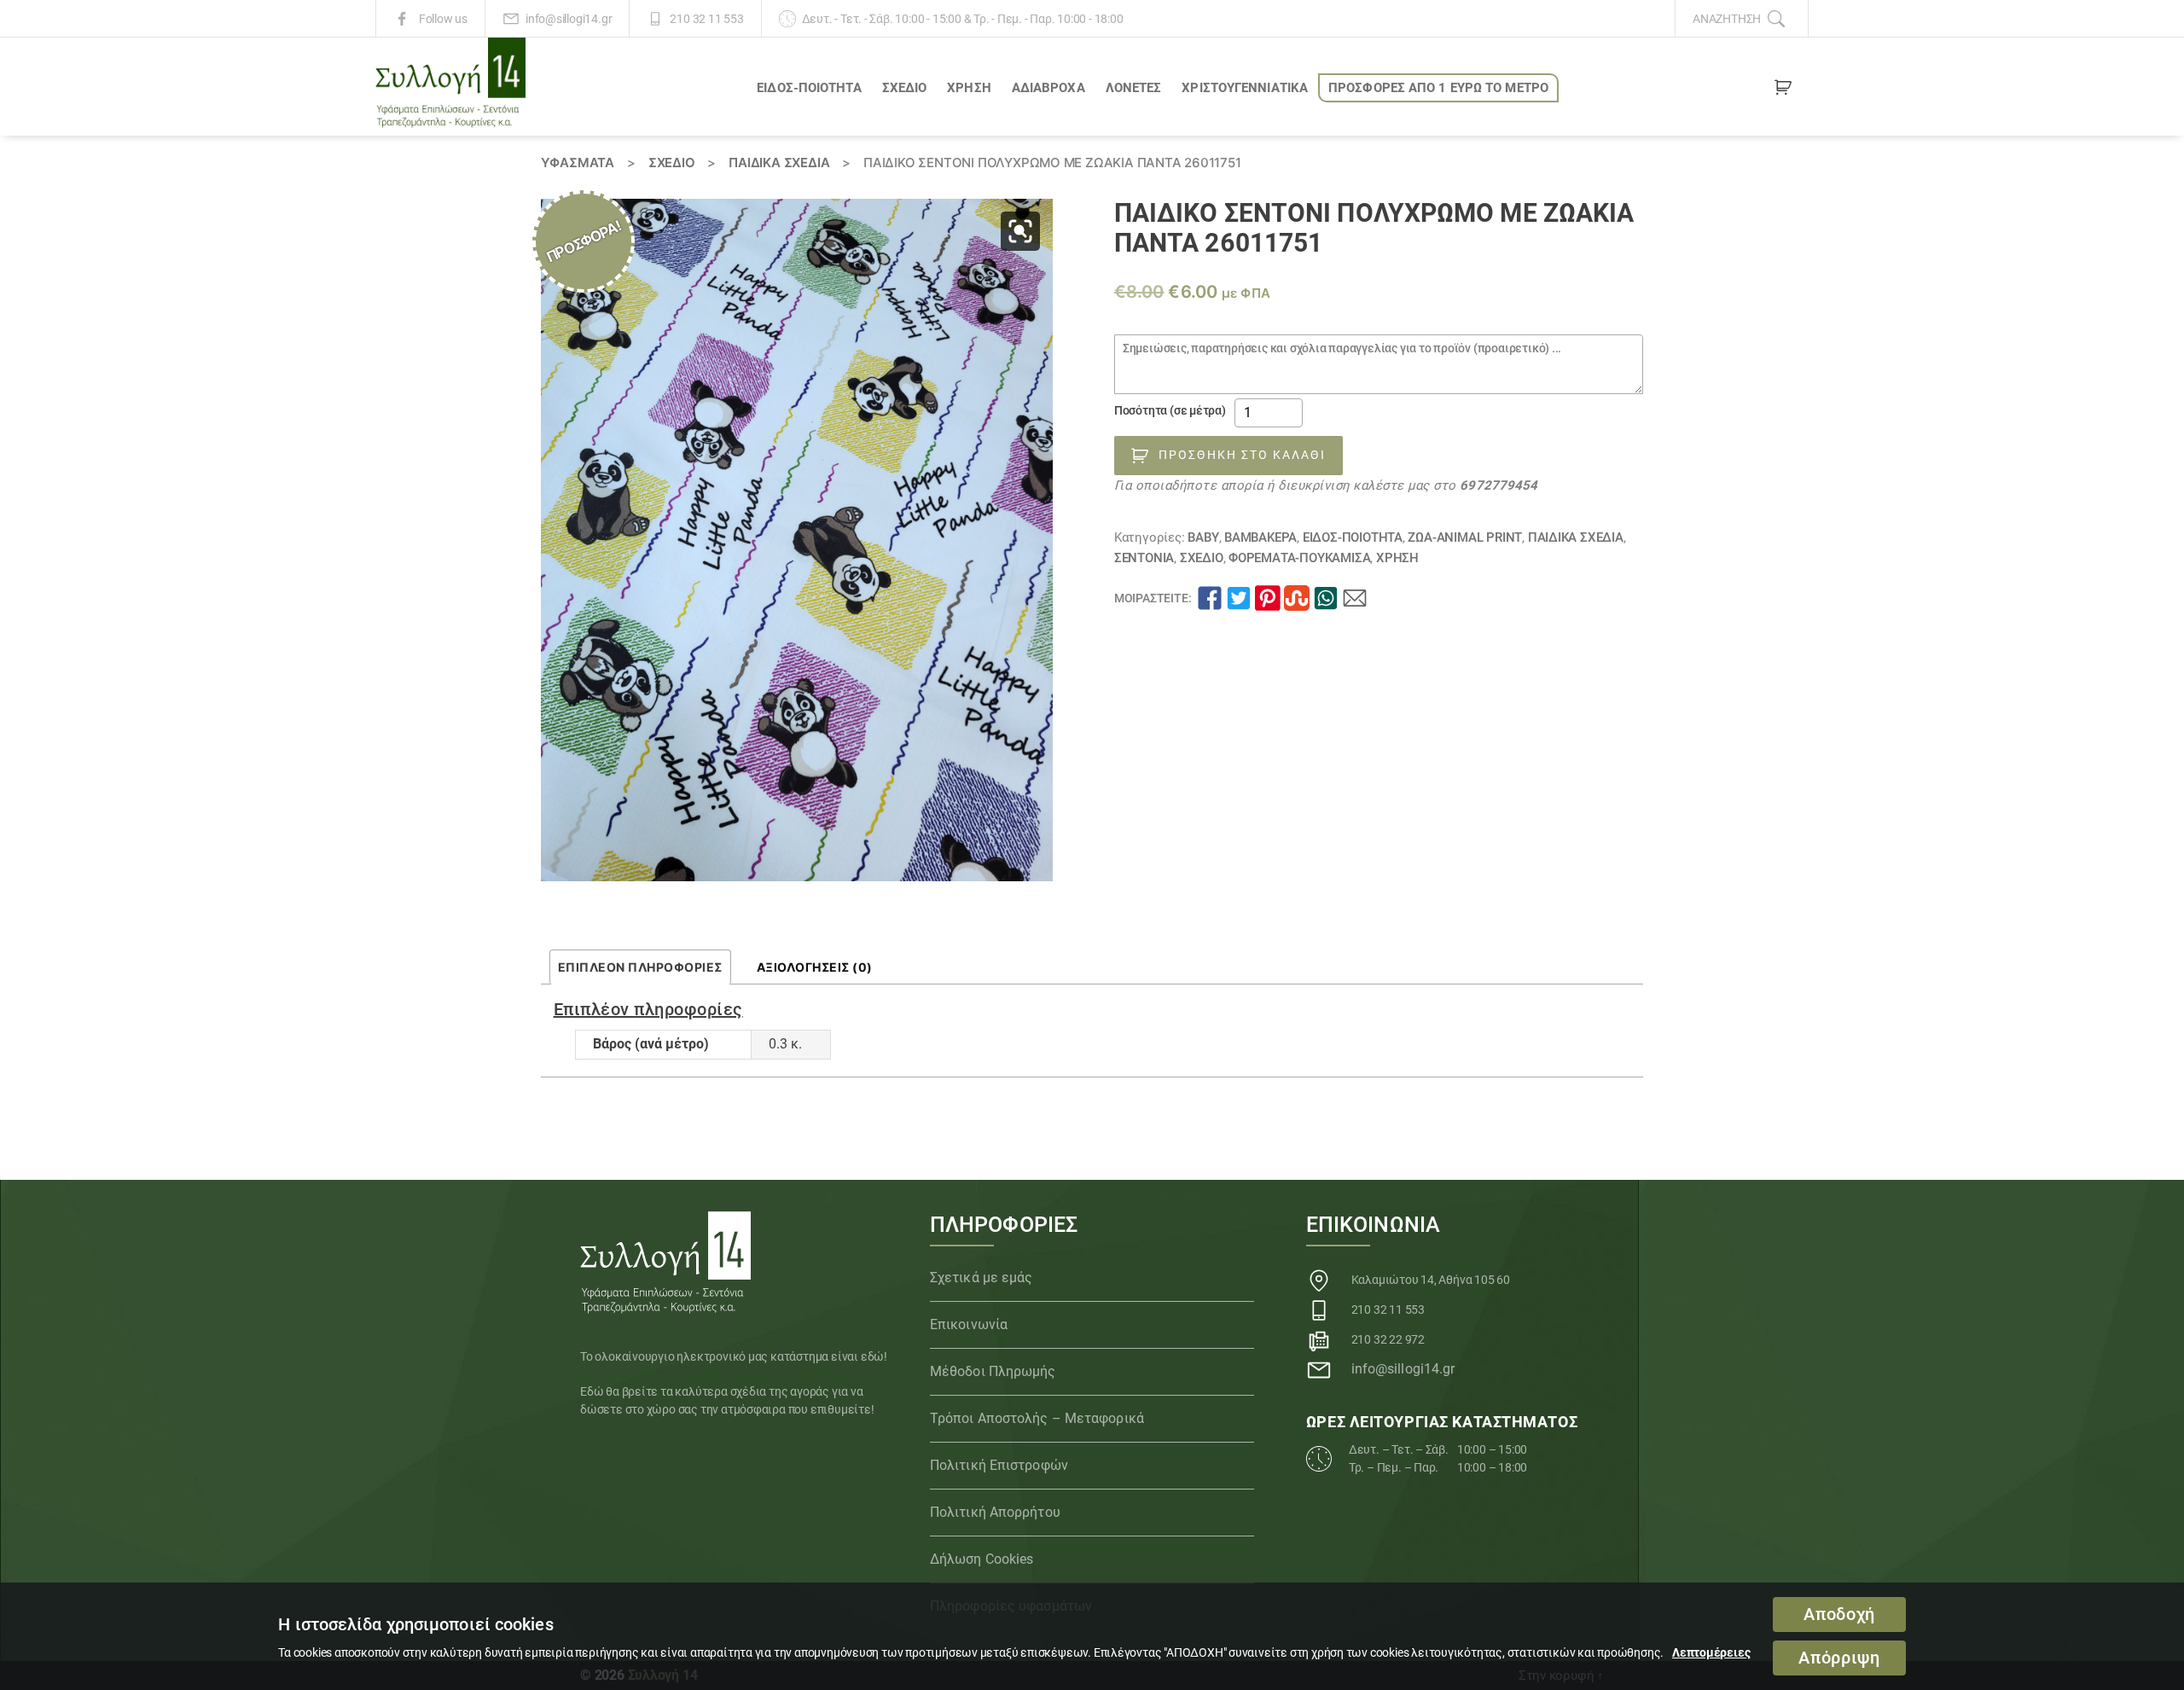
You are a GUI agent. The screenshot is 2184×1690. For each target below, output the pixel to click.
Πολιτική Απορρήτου (995, 1512)
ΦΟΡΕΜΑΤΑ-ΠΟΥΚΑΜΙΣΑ (1299, 558)
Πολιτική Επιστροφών (999, 1465)
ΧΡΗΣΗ (969, 88)
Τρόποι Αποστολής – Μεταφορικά (1037, 1418)
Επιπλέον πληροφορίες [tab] (640, 967)
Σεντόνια (1144, 558)
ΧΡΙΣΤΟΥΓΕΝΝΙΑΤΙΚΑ (1245, 88)
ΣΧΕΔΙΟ (905, 88)
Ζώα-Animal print (1465, 537)
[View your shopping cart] (1783, 90)
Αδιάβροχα (1048, 88)
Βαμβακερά (1260, 537)
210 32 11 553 (706, 19)
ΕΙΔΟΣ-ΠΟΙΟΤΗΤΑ (809, 88)
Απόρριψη (1839, 1658)
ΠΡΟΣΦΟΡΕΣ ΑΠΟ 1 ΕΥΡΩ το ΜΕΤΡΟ (1438, 88)
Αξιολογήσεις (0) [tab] (815, 967)
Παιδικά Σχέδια (779, 163)
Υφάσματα (578, 163)
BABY (1203, 537)
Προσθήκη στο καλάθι (1242, 455)
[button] (1020, 231)
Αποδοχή (1839, 1615)
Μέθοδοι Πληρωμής (993, 1371)
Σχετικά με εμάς (982, 1278)
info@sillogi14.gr (569, 19)
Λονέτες (1134, 88)
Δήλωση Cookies (982, 1559)
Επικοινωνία (969, 1324)
